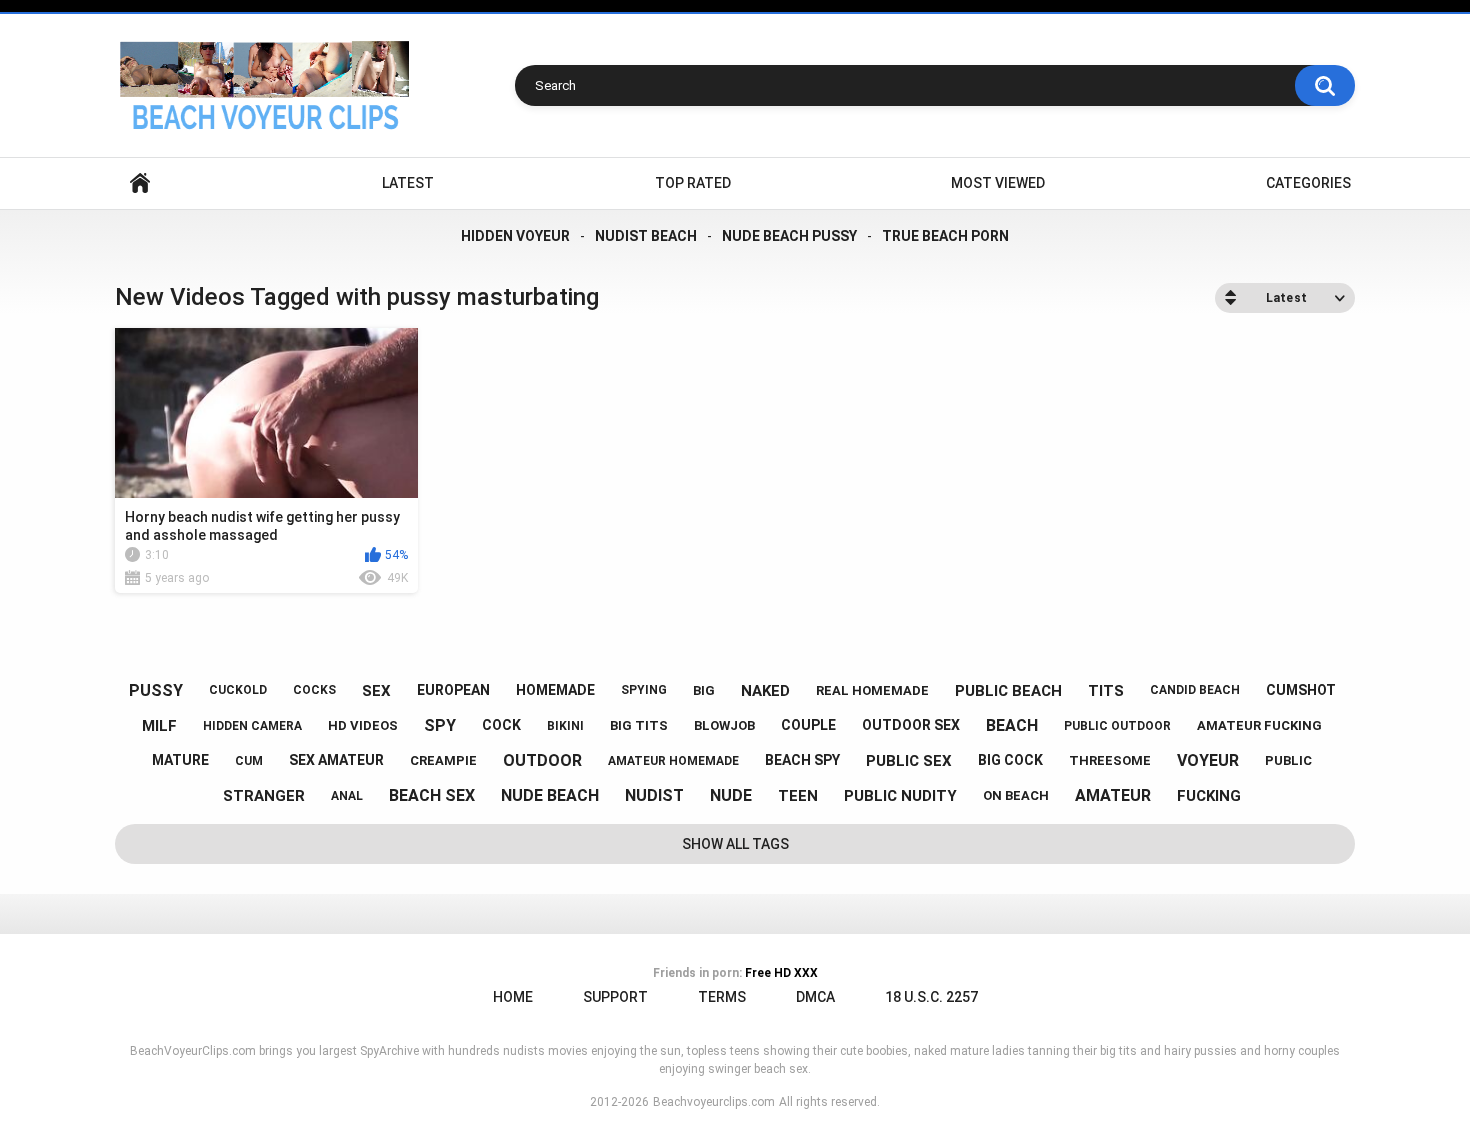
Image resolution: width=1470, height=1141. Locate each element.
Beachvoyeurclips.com (714, 1102)
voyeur (1208, 760)
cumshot (1301, 690)
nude (731, 795)
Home (140, 183)
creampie (443, 760)
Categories (1308, 183)
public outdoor (1117, 726)
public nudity (900, 796)
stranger (264, 796)
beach (1012, 725)
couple (808, 725)
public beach (1008, 691)
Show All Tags (735, 844)
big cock (1010, 760)
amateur (1113, 795)
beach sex (432, 795)
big (704, 690)
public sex (909, 761)
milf (159, 726)
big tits (639, 725)
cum (249, 761)
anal (347, 796)
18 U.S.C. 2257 (931, 997)
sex (376, 691)
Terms (722, 997)
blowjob (724, 725)
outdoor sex (911, 725)
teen (798, 796)
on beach (1016, 795)
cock (501, 725)
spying (644, 690)
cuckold (238, 690)
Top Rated (693, 183)
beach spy (802, 760)
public (1288, 760)
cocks (314, 690)
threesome (1110, 760)
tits (1106, 691)
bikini (565, 726)
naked (765, 691)
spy (440, 725)
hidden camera (252, 726)
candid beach (1195, 690)
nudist (654, 795)
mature (180, 760)
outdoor (542, 760)
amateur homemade (673, 761)
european (453, 690)
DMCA (815, 997)
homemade (555, 690)
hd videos (363, 725)
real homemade (872, 690)
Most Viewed (998, 183)
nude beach (550, 795)
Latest (408, 183)
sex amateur (336, 760)
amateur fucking (1259, 725)
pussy (156, 690)
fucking (1209, 796)
